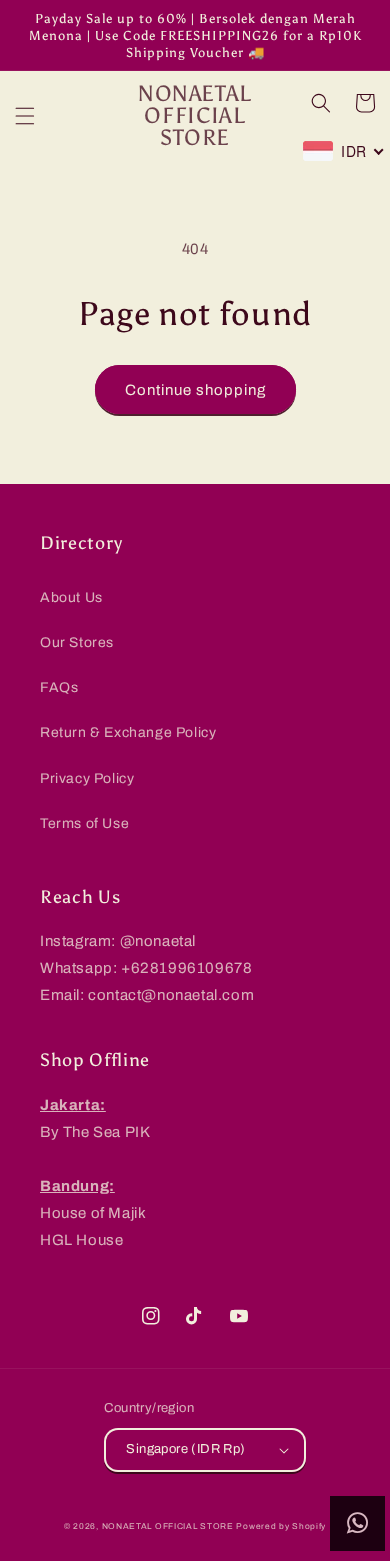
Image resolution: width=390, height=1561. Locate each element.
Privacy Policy (87, 778)
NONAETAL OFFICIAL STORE (168, 1526)
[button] (25, 116)
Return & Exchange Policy (128, 732)
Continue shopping (195, 390)
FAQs (59, 687)
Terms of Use (84, 823)
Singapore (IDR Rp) (185, 1449)
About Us (71, 597)
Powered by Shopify (281, 1526)
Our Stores (77, 642)
